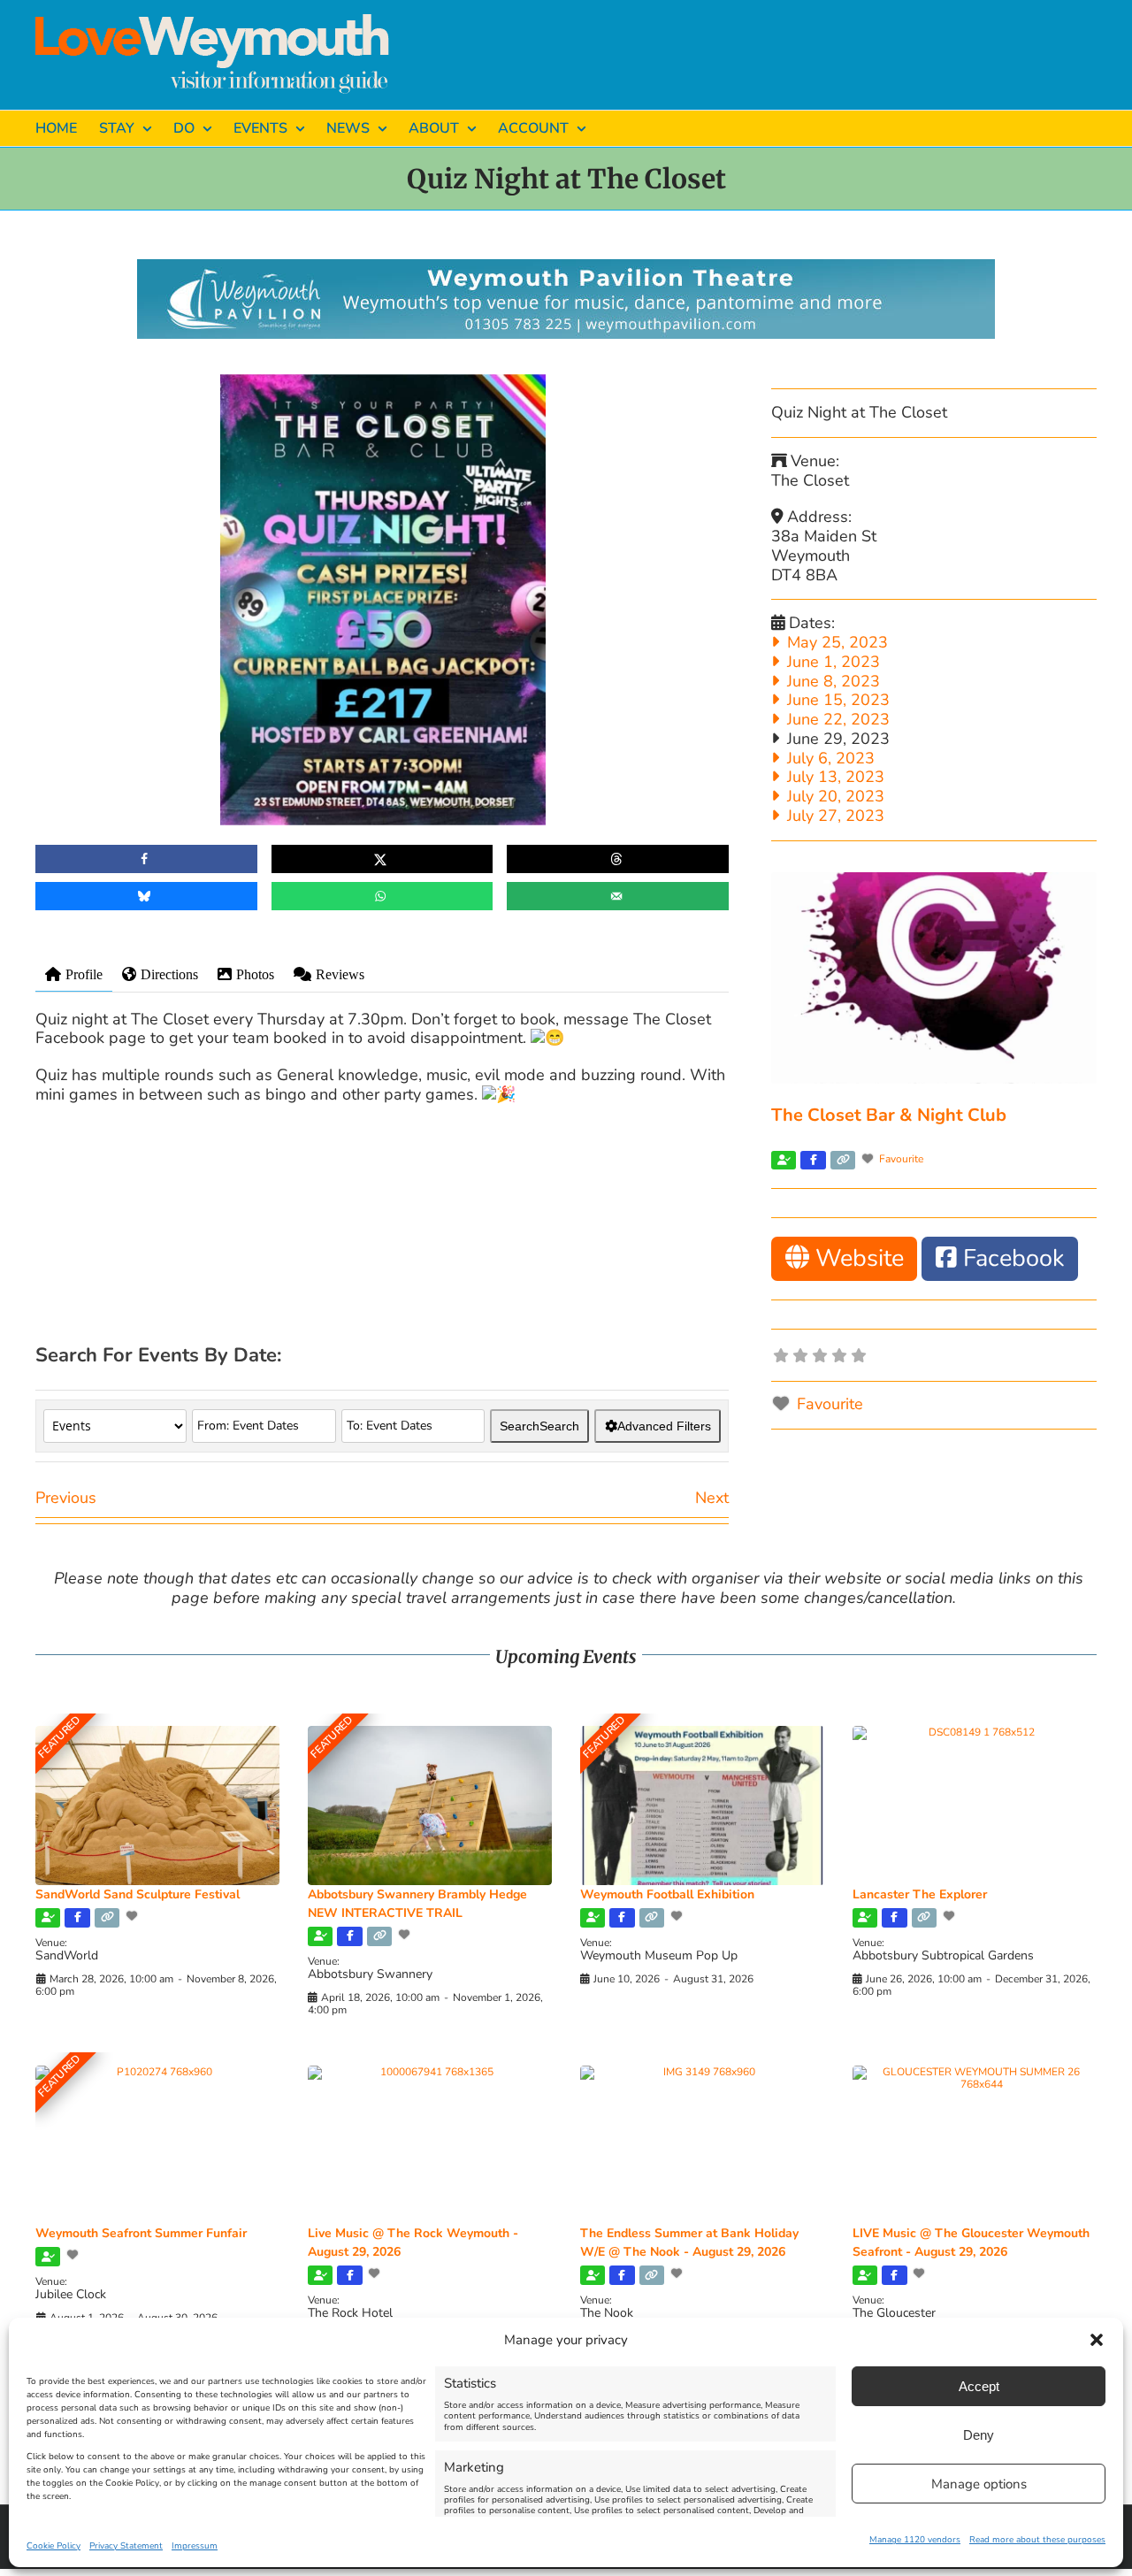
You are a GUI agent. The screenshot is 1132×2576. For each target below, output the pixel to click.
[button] (1097, 2340)
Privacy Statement (126, 2546)
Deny (979, 2435)
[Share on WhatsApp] (382, 896)
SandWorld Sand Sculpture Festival (138, 1894)
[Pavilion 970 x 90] (566, 267)
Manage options (979, 2484)
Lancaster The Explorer (920, 1894)
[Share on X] (382, 859)
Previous (66, 1498)
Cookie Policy (54, 2546)
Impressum (195, 2546)
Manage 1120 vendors (915, 2540)
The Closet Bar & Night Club (889, 1115)
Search (539, 1426)
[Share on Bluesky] (146, 896)
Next (712, 1498)
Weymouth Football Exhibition (667, 1894)
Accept (979, 2386)
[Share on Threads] (618, 859)
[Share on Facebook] (146, 859)
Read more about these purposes (1037, 2540)
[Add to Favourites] (134, 1916)
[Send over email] (618, 896)
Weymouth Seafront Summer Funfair (141, 2233)
